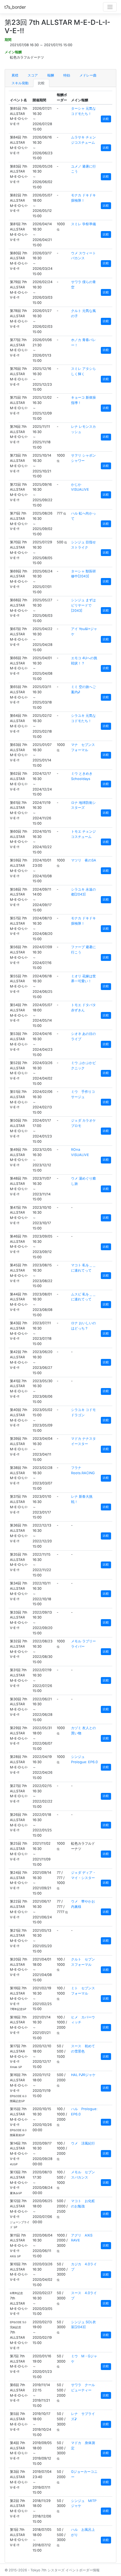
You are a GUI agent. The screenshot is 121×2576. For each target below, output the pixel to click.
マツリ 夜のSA (84, 860)
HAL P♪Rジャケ (83, 2075)
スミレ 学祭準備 (83, 224)
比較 (41, 83)
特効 (67, 75)
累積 (15, 75)
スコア (33, 75)
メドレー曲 (88, 75)
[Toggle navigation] (110, 7)
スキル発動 (20, 83)
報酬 (51, 75)
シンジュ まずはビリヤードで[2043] (83, 605)
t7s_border (15, 7)
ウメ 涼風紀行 (83, 2143)
